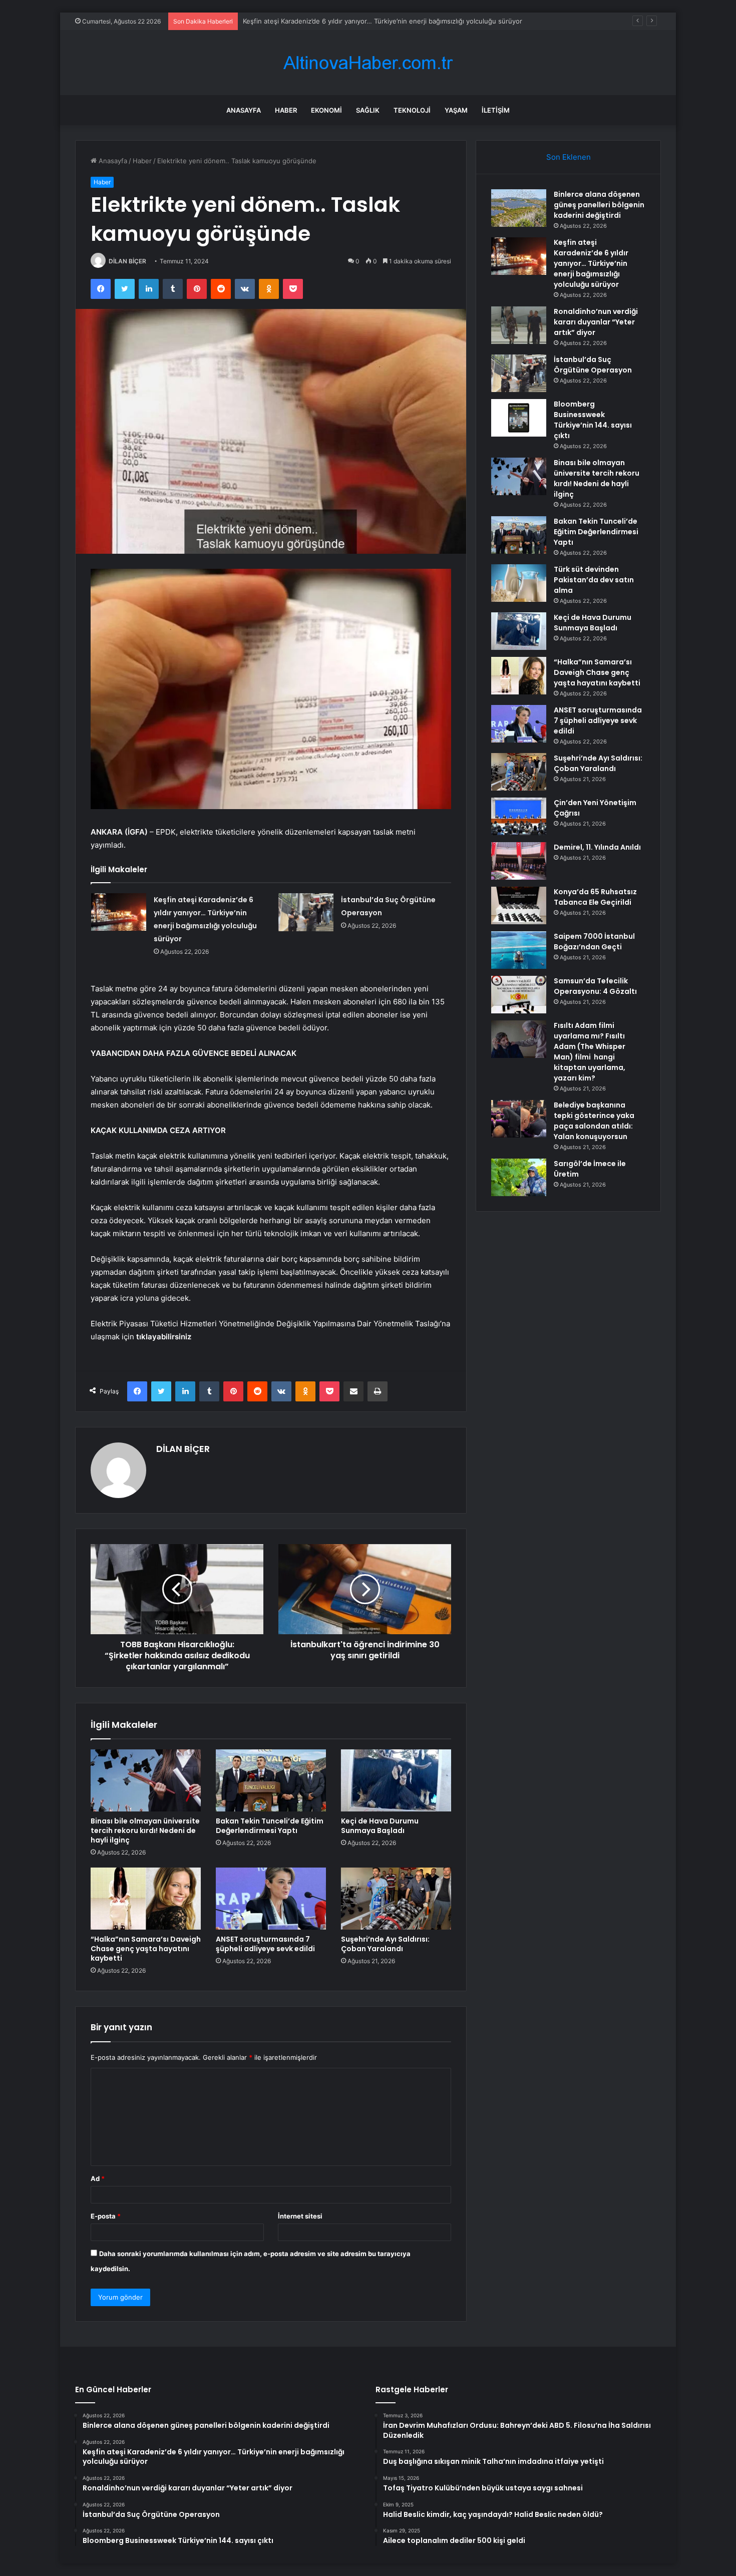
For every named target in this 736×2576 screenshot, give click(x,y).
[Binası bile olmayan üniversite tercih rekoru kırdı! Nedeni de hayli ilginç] (146, 1780)
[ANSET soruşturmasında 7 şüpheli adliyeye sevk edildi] (271, 1899)
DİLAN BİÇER (127, 261)
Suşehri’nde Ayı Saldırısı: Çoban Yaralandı (385, 1944)
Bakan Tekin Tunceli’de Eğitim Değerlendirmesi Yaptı (270, 1826)
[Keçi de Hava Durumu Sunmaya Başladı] (396, 1780)
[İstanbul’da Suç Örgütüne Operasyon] (306, 912)
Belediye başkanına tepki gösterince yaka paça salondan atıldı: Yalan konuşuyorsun (594, 1121)
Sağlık (368, 110)
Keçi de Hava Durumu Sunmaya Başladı (380, 1826)
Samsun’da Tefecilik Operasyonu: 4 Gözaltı (595, 986)
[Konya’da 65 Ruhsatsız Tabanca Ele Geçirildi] (519, 905)
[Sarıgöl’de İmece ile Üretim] (519, 1177)
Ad (98, 2178)
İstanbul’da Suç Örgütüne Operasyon (593, 365)
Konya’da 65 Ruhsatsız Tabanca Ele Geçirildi (595, 897)
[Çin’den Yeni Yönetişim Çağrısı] (519, 816)
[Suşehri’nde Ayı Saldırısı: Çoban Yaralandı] (396, 1899)
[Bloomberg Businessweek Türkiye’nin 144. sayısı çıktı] (519, 418)
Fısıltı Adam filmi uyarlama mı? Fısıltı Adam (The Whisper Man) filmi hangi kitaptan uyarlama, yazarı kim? (590, 1052)
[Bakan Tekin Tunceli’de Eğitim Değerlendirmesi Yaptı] (271, 1780)
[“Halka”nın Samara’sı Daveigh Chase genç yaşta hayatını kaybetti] (146, 1899)
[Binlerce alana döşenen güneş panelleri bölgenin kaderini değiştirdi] (519, 208)
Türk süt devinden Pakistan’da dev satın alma (594, 580)
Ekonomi (326, 110)
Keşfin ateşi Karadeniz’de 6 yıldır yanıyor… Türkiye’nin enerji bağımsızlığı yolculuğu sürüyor (591, 263)
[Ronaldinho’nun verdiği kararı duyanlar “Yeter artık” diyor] (519, 325)
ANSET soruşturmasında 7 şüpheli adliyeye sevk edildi (265, 1944)
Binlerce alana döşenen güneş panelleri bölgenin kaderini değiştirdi (599, 205)
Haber (286, 110)
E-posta (106, 2216)
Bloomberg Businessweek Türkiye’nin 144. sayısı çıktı (593, 420)
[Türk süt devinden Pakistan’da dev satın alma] (519, 583)
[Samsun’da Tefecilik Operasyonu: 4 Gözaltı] (519, 995)
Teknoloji (412, 110)
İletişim (496, 110)
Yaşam (456, 110)
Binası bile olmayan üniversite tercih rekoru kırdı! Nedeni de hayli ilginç (145, 1830)
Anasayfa (244, 110)
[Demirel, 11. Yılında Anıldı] (519, 861)
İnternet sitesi (300, 2216)
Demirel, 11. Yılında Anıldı (597, 847)
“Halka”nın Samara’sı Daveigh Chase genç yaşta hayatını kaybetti (146, 1949)
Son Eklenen (569, 157)
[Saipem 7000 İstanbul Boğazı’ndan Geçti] (519, 950)
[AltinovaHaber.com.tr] (368, 63)
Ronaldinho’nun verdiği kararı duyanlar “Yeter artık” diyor (330, 21)
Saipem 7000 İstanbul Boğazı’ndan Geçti (594, 942)
